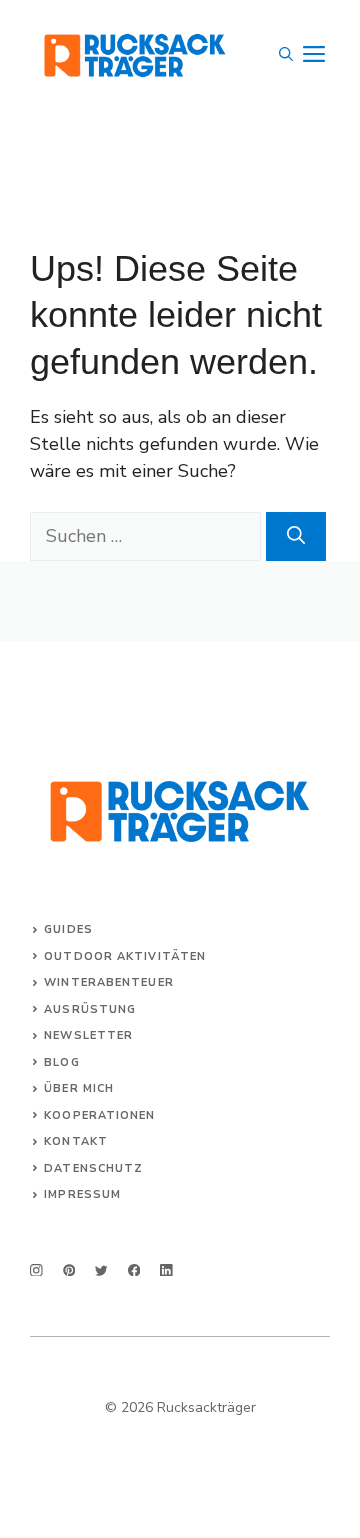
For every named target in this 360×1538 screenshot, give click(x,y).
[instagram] (36, 1270)
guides (68, 929)
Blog (61, 1062)
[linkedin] (166, 1270)
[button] (286, 55)
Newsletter (88, 1035)
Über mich (79, 1088)
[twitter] (101, 1270)
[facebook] (134, 1270)
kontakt (76, 1141)
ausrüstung (90, 1009)
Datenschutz (93, 1168)
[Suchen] (296, 536)
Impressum (82, 1194)
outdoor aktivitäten (125, 956)
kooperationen (99, 1115)
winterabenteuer (109, 982)
